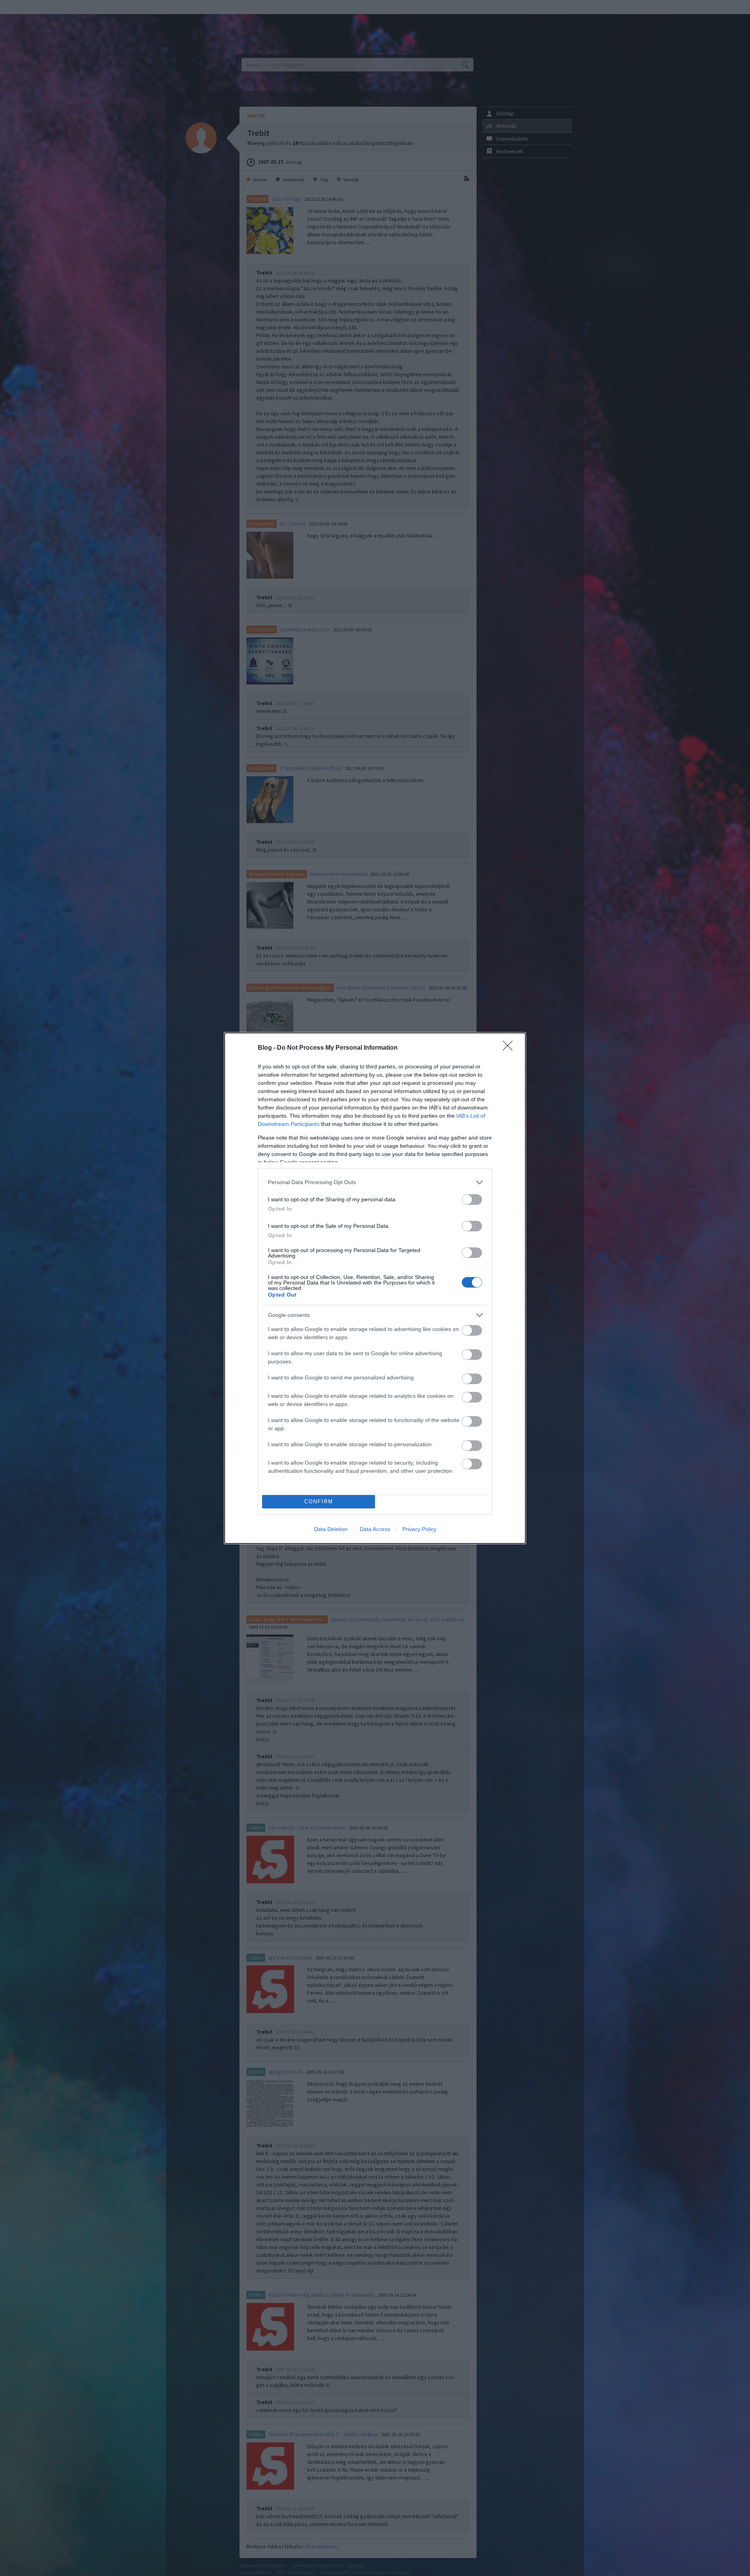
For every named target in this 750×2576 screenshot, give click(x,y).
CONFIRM (319, 1501)
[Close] (510, 1048)
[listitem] (375, 1182)
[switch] (472, 1200)
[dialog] (375, 1288)
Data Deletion (331, 1529)
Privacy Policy (419, 1529)
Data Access (375, 1529)
